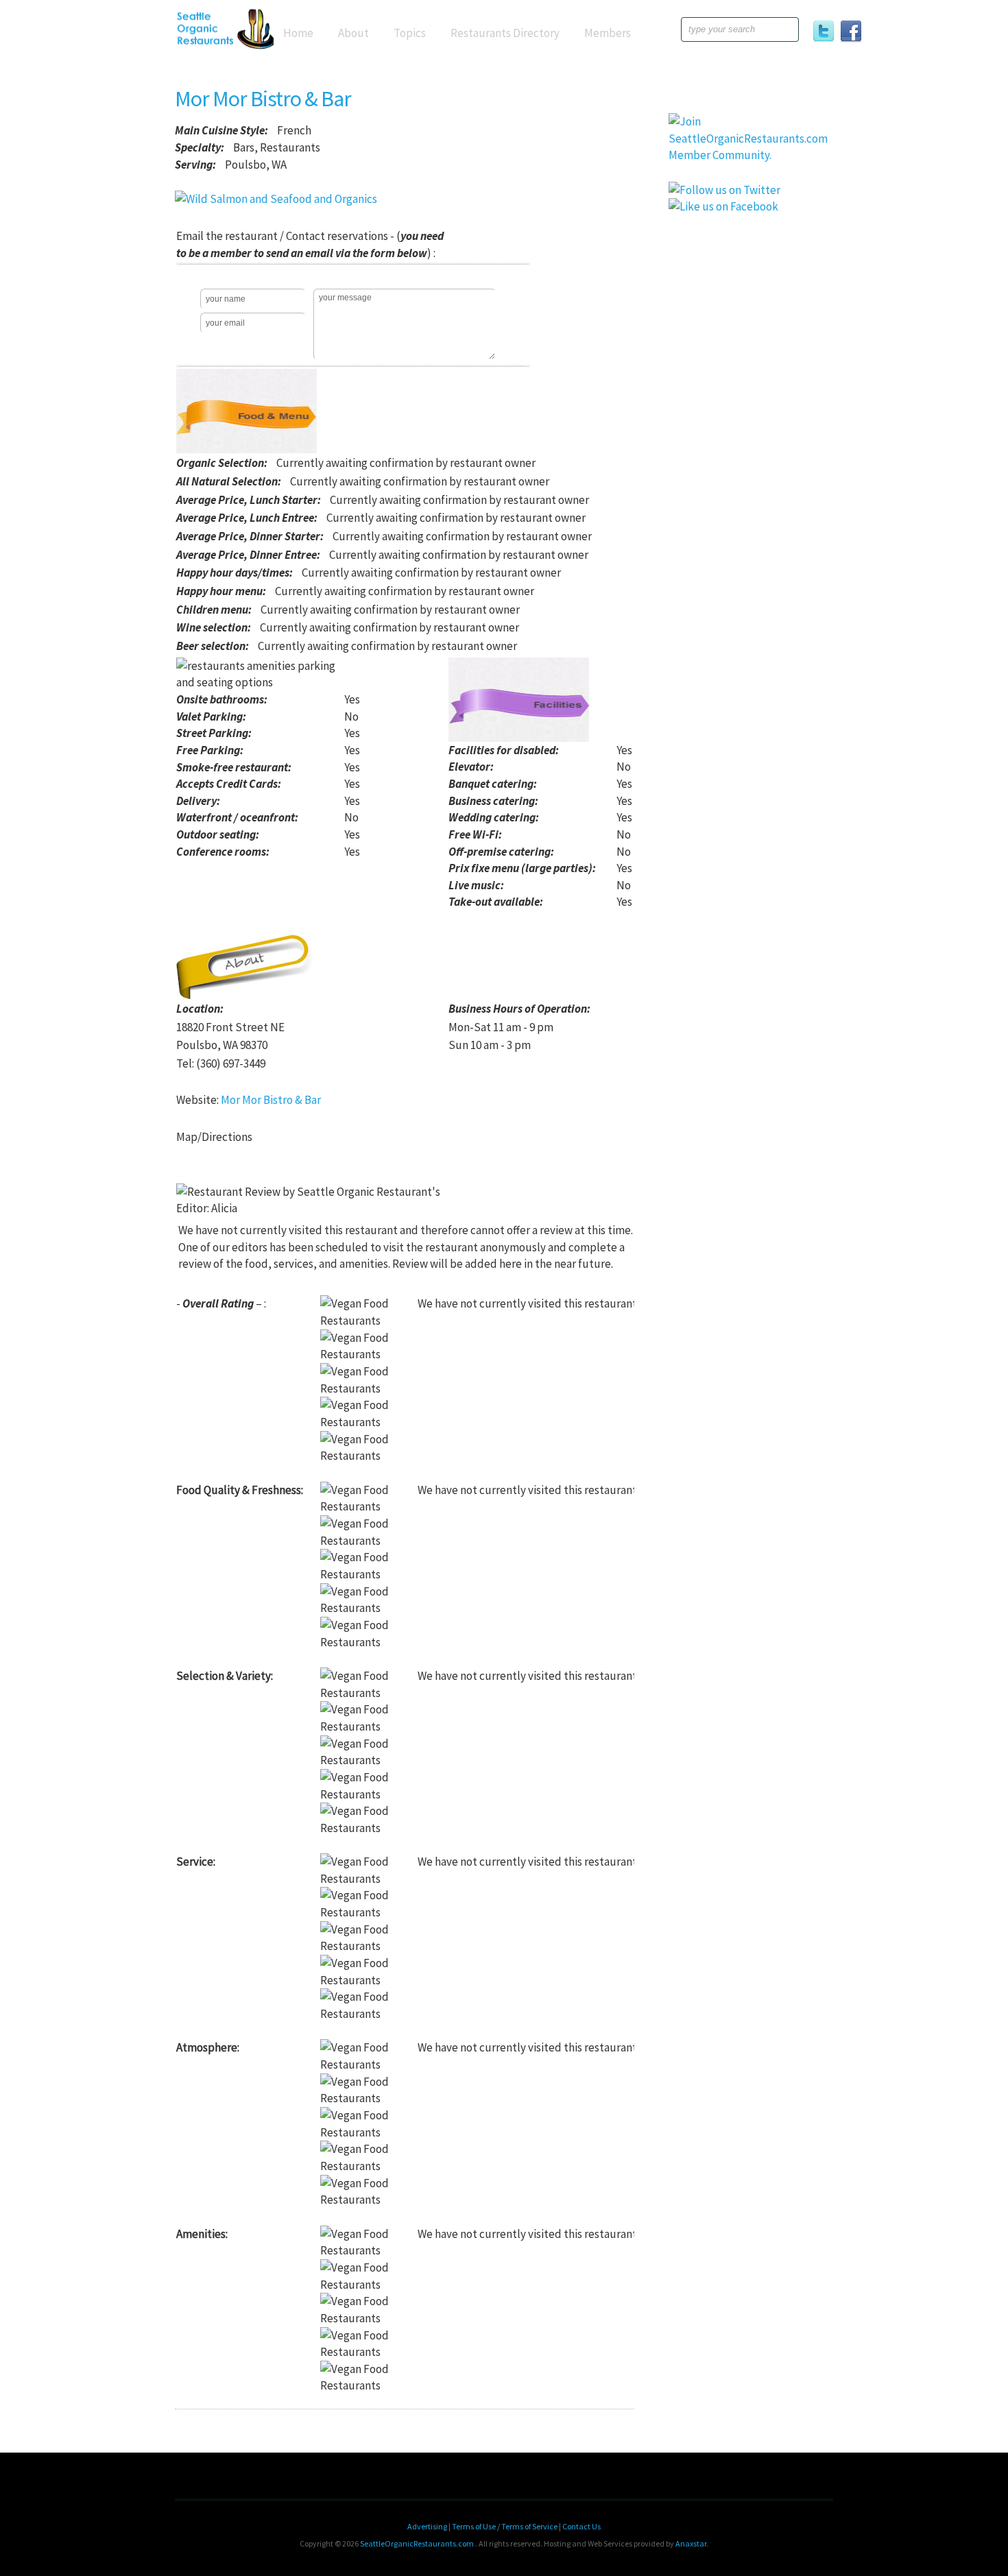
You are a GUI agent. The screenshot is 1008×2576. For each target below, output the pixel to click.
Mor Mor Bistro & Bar (263, 99)
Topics (410, 33)
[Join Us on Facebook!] (854, 34)
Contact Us (581, 2526)
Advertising (427, 2526)
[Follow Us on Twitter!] (826, 34)
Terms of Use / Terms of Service (505, 2526)
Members (608, 33)
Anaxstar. (692, 2543)
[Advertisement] (751, 455)
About (353, 33)
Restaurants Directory (505, 33)
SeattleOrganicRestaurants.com (416, 2543)
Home (298, 33)
